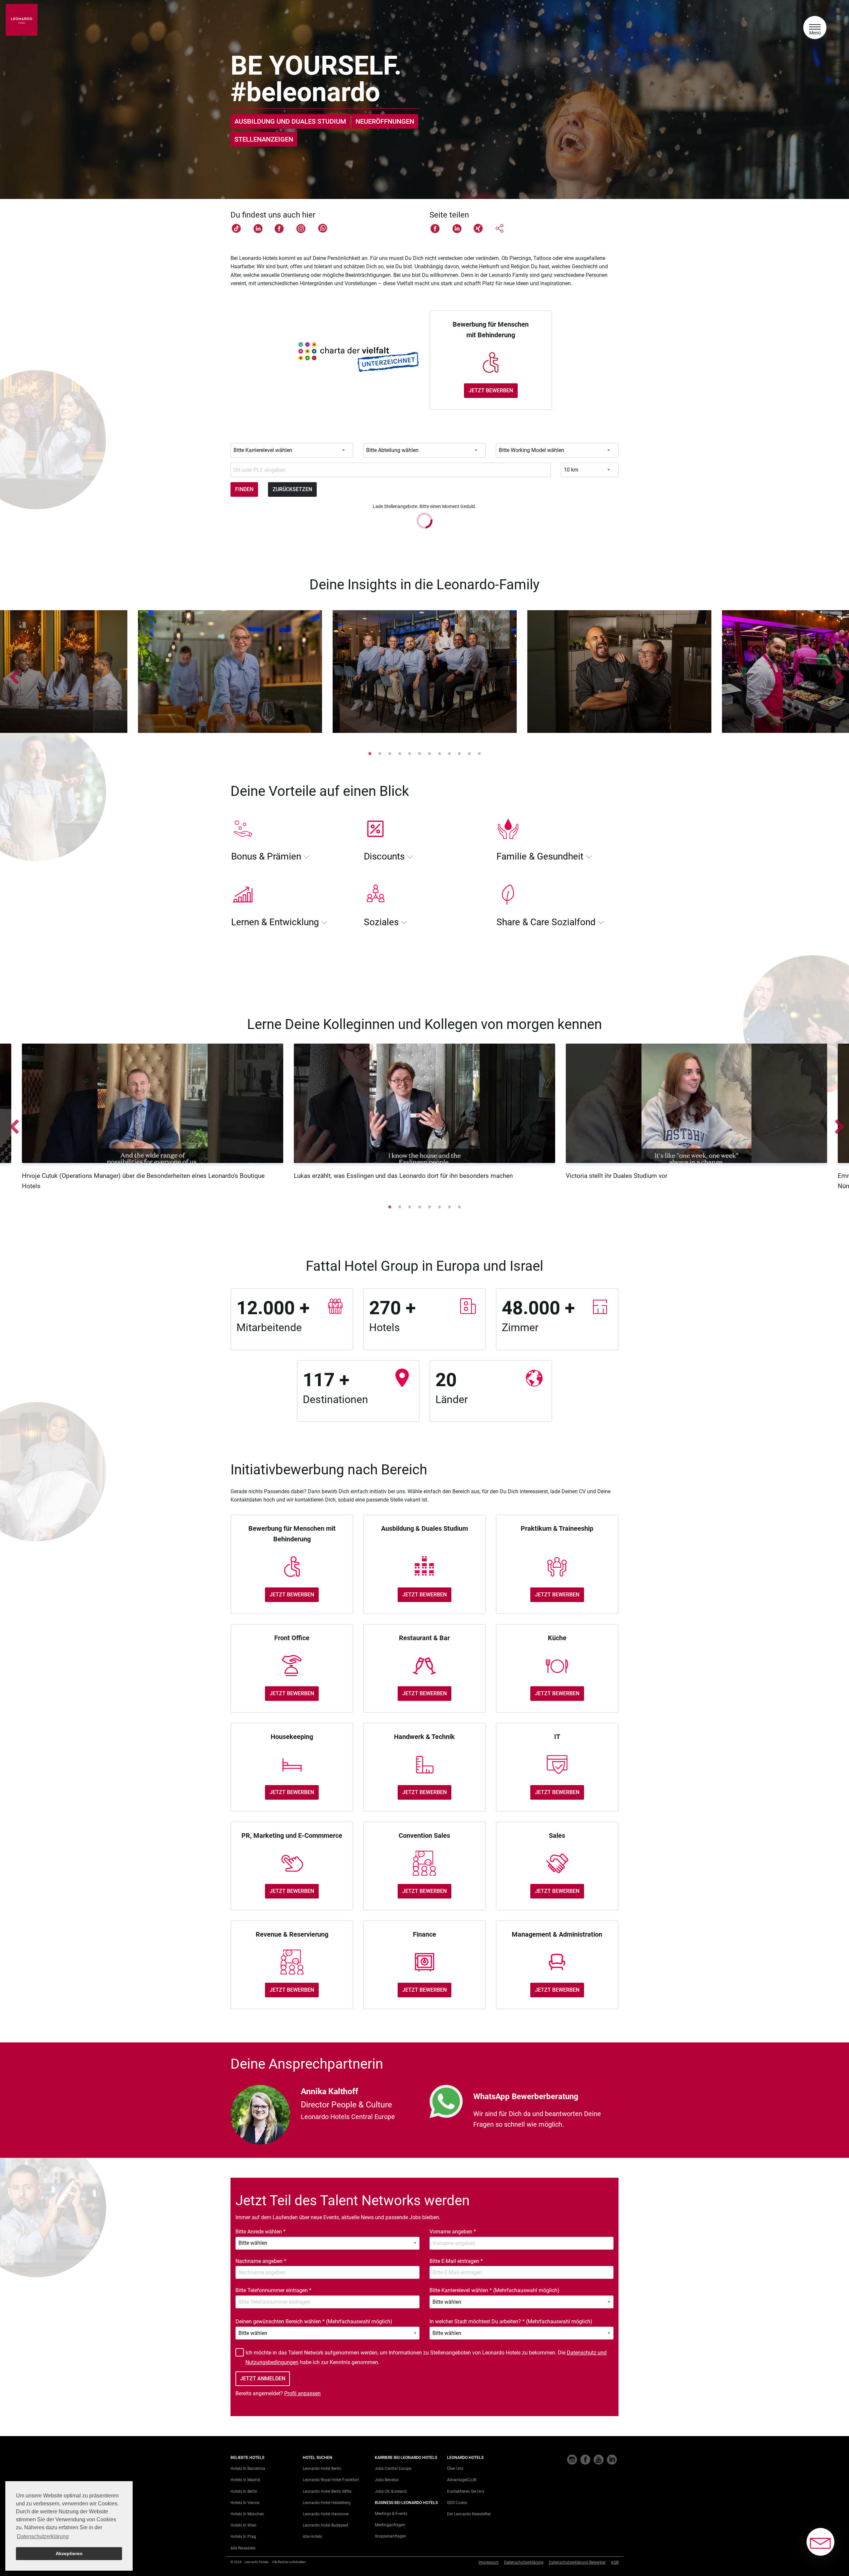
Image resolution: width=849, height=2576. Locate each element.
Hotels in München (247, 2514)
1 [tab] (370, 753)
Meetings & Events (391, 2514)
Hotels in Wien (243, 2525)
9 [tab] (449, 753)
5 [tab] (410, 753)
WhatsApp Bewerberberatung (526, 2096)
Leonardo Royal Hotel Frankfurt (331, 2480)
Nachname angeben (261, 2261)
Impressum (489, 2562)
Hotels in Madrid (245, 2480)
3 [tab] (390, 753)
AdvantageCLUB (462, 2480)
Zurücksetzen (292, 489)
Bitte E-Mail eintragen (456, 2261)
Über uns (455, 2469)
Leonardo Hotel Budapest (326, 2525)
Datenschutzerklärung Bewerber (577, 2562)
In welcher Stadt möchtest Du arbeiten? (511, 2321)
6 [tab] (420, 753)
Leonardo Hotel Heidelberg (327, 2503)
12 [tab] (479, 753)
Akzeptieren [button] (69, 2553)
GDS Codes (457, 2503)
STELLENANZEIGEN (264, 139)
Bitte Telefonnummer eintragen (273, 2290)
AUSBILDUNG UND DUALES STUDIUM (290, 121)
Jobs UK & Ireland (391, 2491)
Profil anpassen (302, 2393)
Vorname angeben (453, 2232)
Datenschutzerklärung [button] (43, 2536)
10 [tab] (459, 753)
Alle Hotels (312, 2537)
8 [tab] (439, 753)
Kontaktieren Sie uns (466, 2491)
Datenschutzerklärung (524, 2562)
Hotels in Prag (243, 2537)
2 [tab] (380, 753)
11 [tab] (469, 753)
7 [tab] (429, 753)
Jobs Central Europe (393, 2469)
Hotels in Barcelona (248, 2469)
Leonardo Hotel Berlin (322, 2469)
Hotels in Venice (245, 2503)
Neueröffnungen (385, 121)
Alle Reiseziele (243, 2548)
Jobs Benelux (387, 2480)
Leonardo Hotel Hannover (326, 2514)
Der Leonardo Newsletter (469, 2514)
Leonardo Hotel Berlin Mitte (327, 2491)
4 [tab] (400, 753)
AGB (615, 2562)
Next (837, 673)
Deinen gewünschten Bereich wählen (314, 2321)
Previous (12, 673)
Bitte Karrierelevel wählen (494, 2290)
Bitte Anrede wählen (261, 2232)
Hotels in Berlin (244, 2491)
